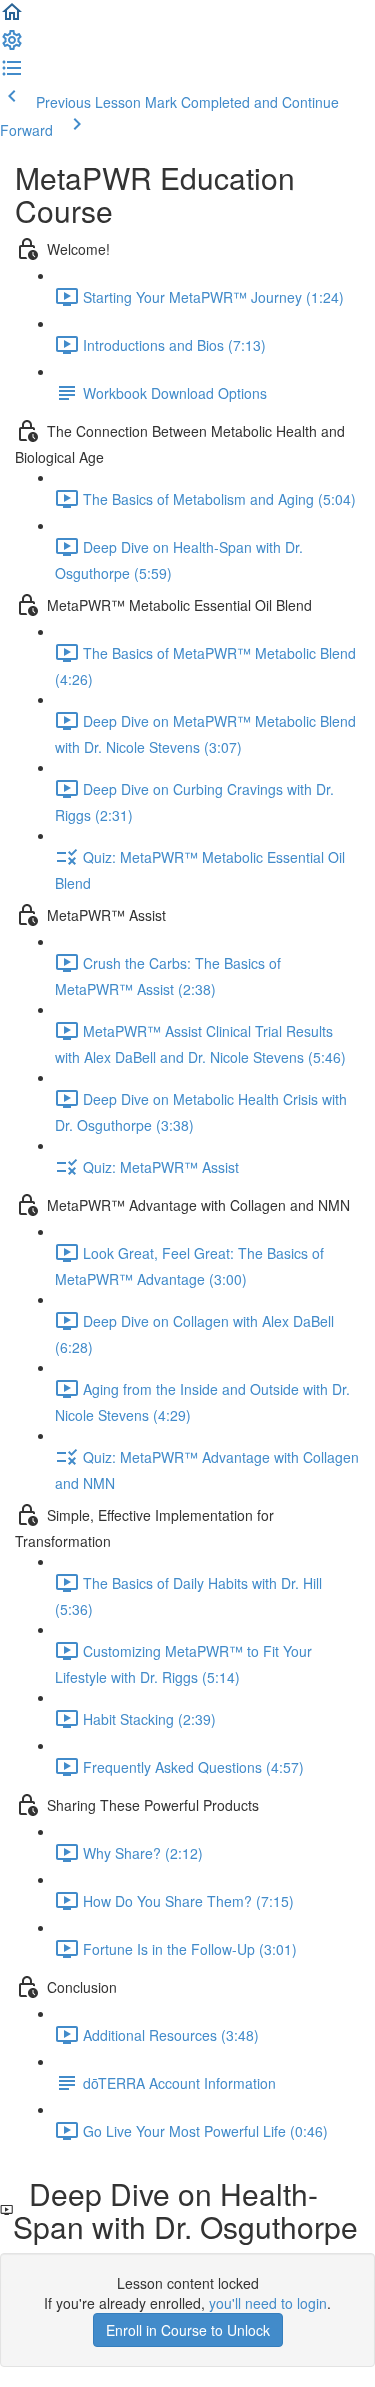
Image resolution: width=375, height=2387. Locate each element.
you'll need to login (268, 2303)
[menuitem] (12, 46)
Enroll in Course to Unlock (188, 2330)
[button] (12, 18)
